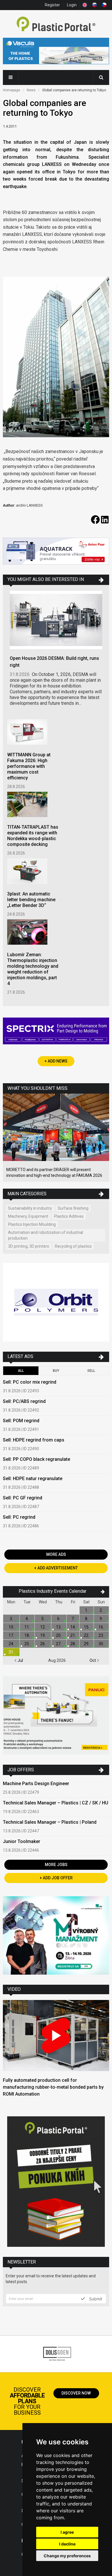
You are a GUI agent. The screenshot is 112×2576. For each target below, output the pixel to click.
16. (101, 1627)
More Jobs (56, 1865)
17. (11, 1635)
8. (87, 1619)
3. (11, 1619)
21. (73, 1635)
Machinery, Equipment (28, 1216)
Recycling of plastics (73, 1246)
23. (101, 1635)
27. (59, 1644)
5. (43, 1619)
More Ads (56, 1554)
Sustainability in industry (30, 1208)
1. (87, 1610)
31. (11, 1652)
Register (52, 5)
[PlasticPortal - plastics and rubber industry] (56, 25)
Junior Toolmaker (22, 1841)
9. (101, 1619)
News (31, 90)
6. (59, 1619)
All (21, 1371)
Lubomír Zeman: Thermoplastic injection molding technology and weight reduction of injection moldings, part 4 (33, 969)
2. (101, 1610)
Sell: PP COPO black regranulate (36, 1459)
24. (11, 1644)
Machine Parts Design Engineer (36, 1784)
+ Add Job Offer (56, 1878)
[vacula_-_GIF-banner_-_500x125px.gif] (56, 52)
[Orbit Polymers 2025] (56, 1303)
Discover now (76, 2393)
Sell (91, 1371)
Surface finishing (73, 1208)
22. (87, 1635)
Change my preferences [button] (67, 2556)
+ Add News (56, 1061)
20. (59, 1635)
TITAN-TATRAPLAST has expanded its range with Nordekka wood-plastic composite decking (33, 836)
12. (43, 1627)
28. (73, 1644)
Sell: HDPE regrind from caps (34, 1440)
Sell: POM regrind (21, 1421)
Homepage (11, 90)
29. (87, 1644)
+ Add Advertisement (56, 1568)
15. (87, 1627)
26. (43, 1644)
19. (43, 1635)
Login (72, 5)
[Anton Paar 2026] (56, 552)
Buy (56, 1371)
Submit (95, 2299)
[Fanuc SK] (56, 1716)
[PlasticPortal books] (56, 2182)
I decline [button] (67, 2544)
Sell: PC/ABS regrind (24, 1401)
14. (73, 1627)
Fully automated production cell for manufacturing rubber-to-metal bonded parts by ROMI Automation (53, 2087)
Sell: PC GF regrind (23, 1498)
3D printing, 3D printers (29, 1246)
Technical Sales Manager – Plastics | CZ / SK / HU (56, 1803)
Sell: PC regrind (19, 1517)
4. (27, 1619)
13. (59, 1627)
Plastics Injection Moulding (32, 1224)
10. (11, 1627)
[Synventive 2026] (56, 1032)
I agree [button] (67, 2532)
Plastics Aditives (69, 1216)
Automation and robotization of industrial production (46, 1235)
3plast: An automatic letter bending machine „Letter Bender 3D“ (31, 900)
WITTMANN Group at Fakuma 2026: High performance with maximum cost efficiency (29, 766)
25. (27, 1644)
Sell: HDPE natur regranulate (33, 1479)
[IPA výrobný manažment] (56, 1936)
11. (27, 1627)
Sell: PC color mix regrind (30, 1382)
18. (27, 1635)
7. (73, 1619)
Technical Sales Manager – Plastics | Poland (50, 1822)
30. (101, 1644)
